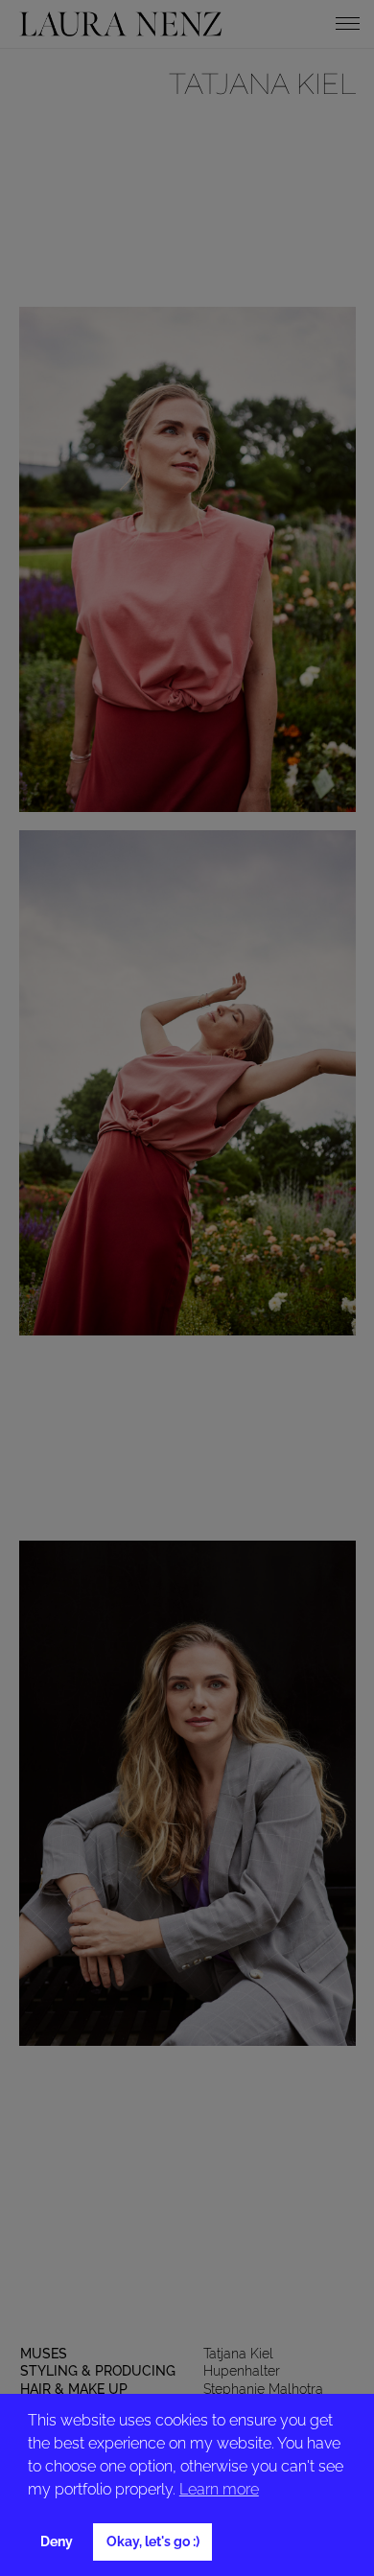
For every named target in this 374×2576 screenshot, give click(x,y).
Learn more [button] (219, 2489)
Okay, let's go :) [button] (153, 2541)
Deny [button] (57, 2541)
